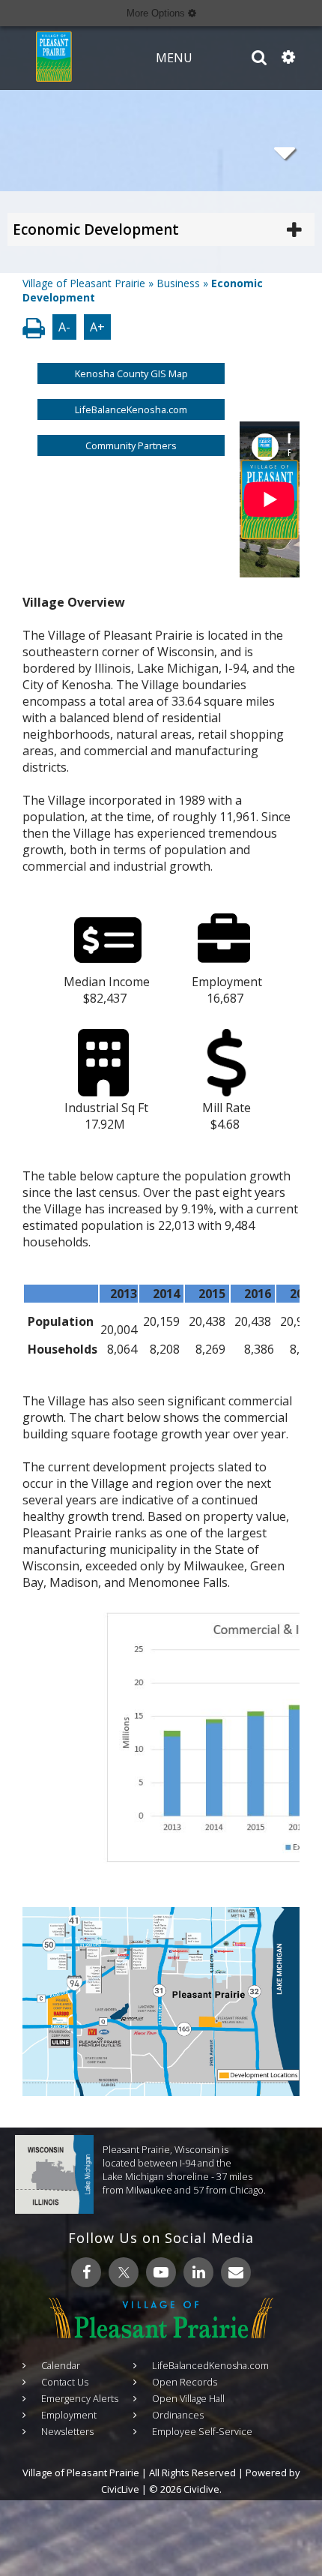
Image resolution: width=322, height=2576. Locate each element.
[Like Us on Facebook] (86, 2272)
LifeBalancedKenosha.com (210, 2365)
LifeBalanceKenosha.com (131, 409)
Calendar (61, 2365)
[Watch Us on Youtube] (161, 2272)
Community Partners (131, 445)
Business (178, 283)
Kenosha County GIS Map (131, 373)
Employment (69, 2415)
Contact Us (65, 2382)
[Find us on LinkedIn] (198, 2272)
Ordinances (178, 2415)
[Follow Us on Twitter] (124, 2272)
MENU (174, 58)
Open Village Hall (188, 2398)
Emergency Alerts (80, 2398)
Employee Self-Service (202, 2431)
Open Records (185, 2382)
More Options (157, 13)
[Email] (236, 2272)
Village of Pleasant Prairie (84, 283)
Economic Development (96, 229)
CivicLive (120, 2489)
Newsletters (67, 2431)
